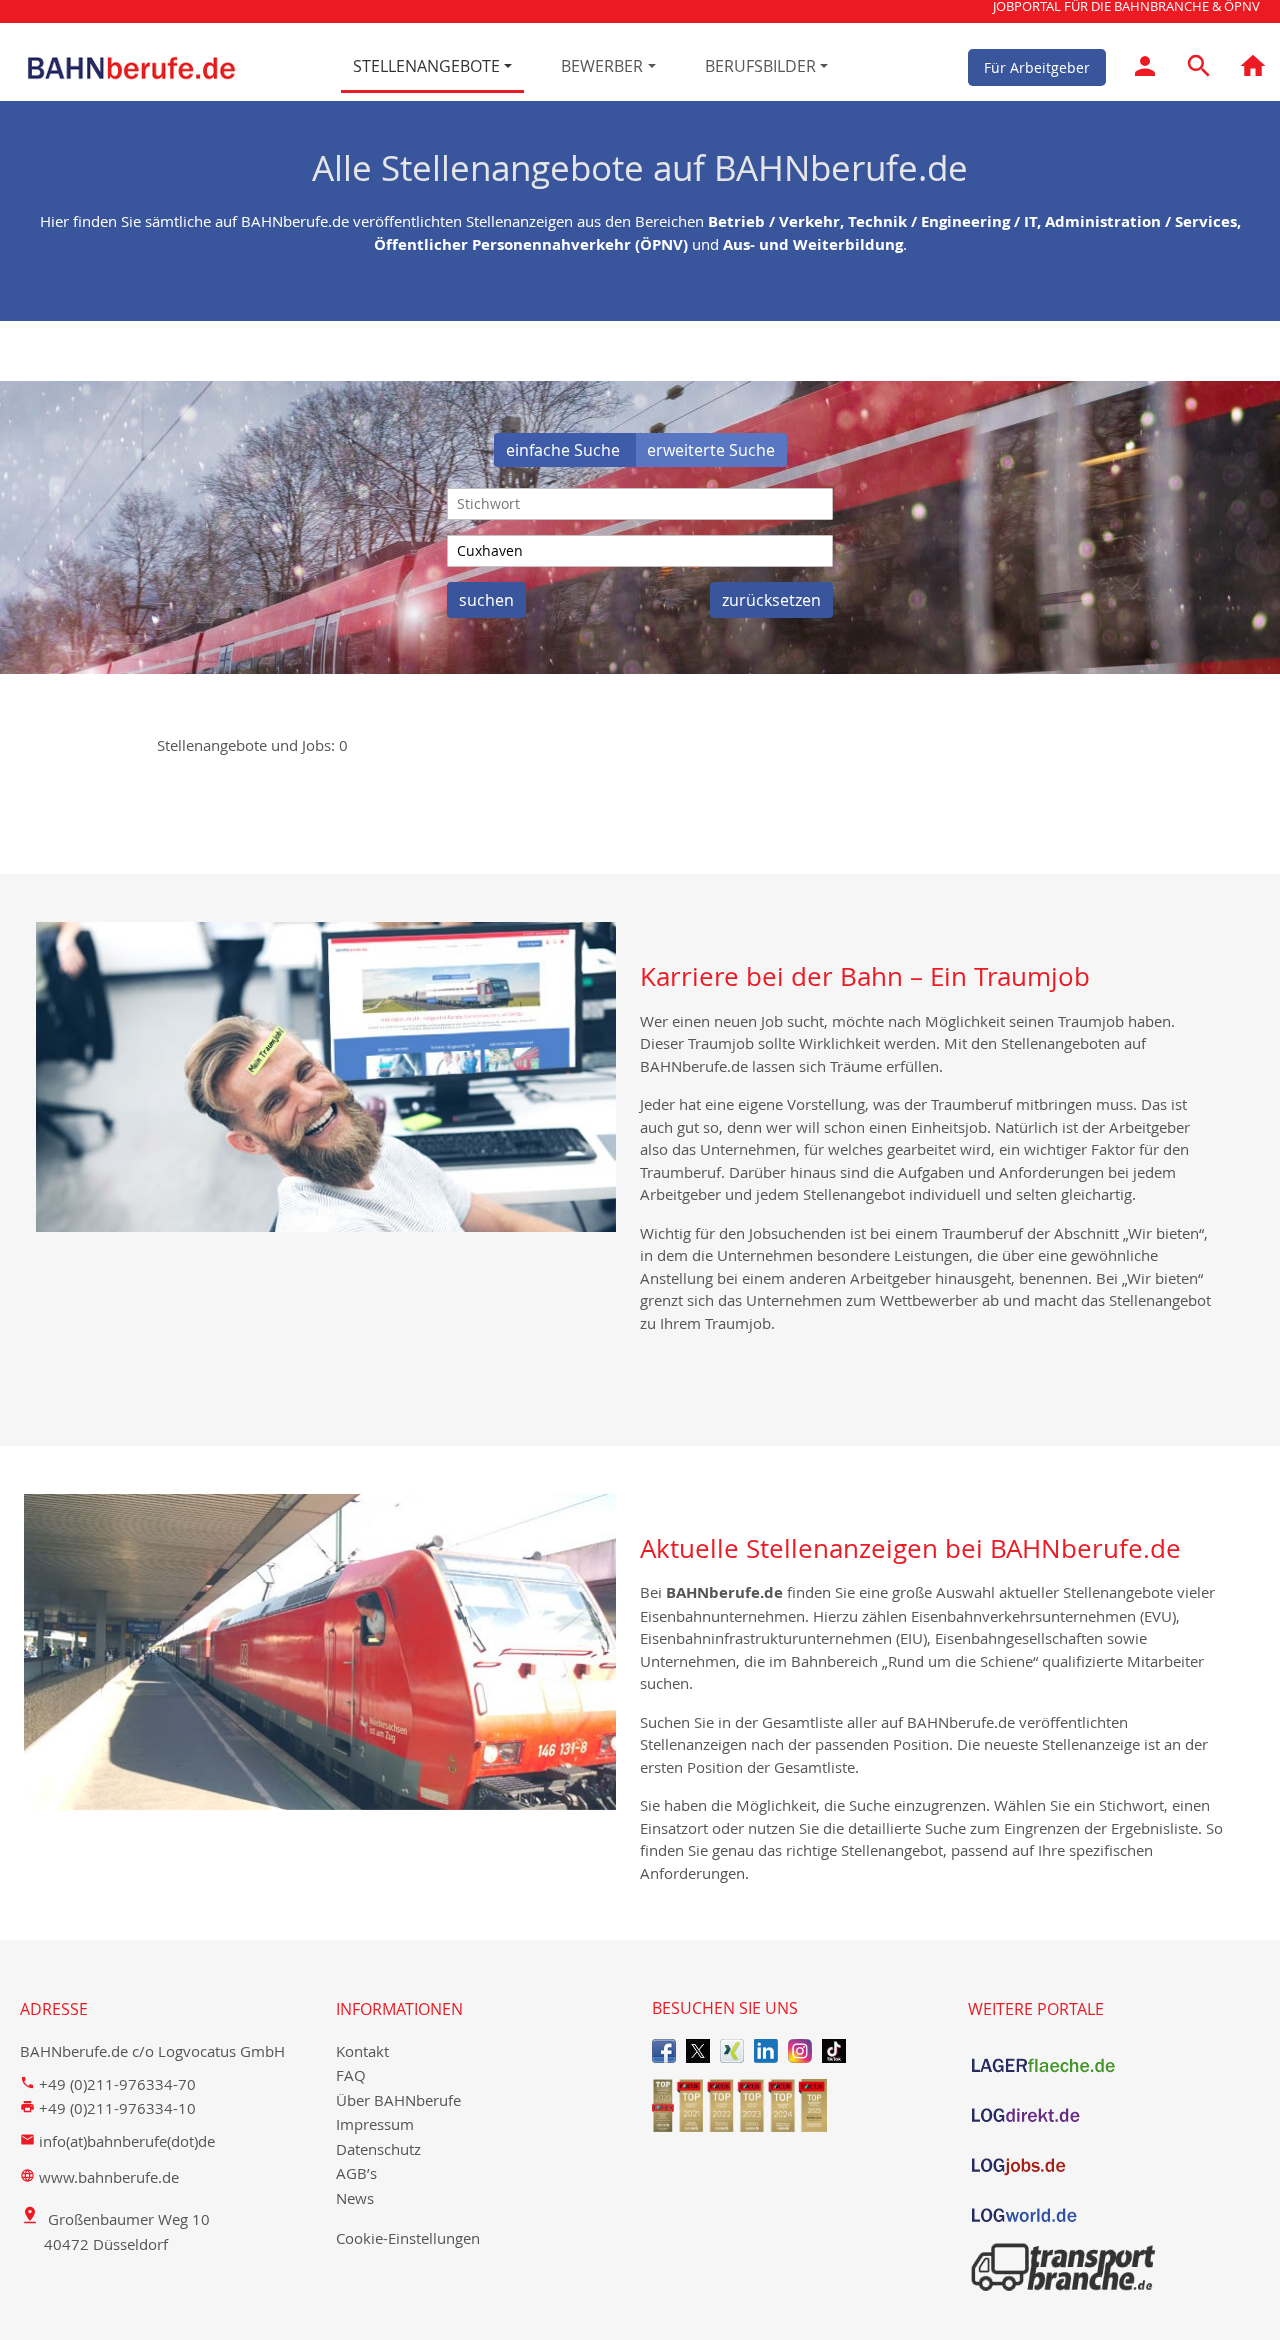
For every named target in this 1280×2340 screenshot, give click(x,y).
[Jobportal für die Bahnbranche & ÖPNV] (1253, 69)
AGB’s (356, 2173)
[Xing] (732, 2050)
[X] (698, 2050)
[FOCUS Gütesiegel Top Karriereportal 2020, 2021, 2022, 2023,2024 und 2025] (798, 2105)
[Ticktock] (834, 2050)
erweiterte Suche (711, 450)
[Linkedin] (766, 2050)
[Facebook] (664, 2050)
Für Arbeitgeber (1037, 66)
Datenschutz (378, 2149)
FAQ (351, 2075)
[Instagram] (800, 2050)
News (355, 2198)
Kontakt (362, 2051)
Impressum (375, 2124)
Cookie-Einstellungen (408, 2238)
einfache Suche (565, 450)
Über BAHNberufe (398, 2100)
